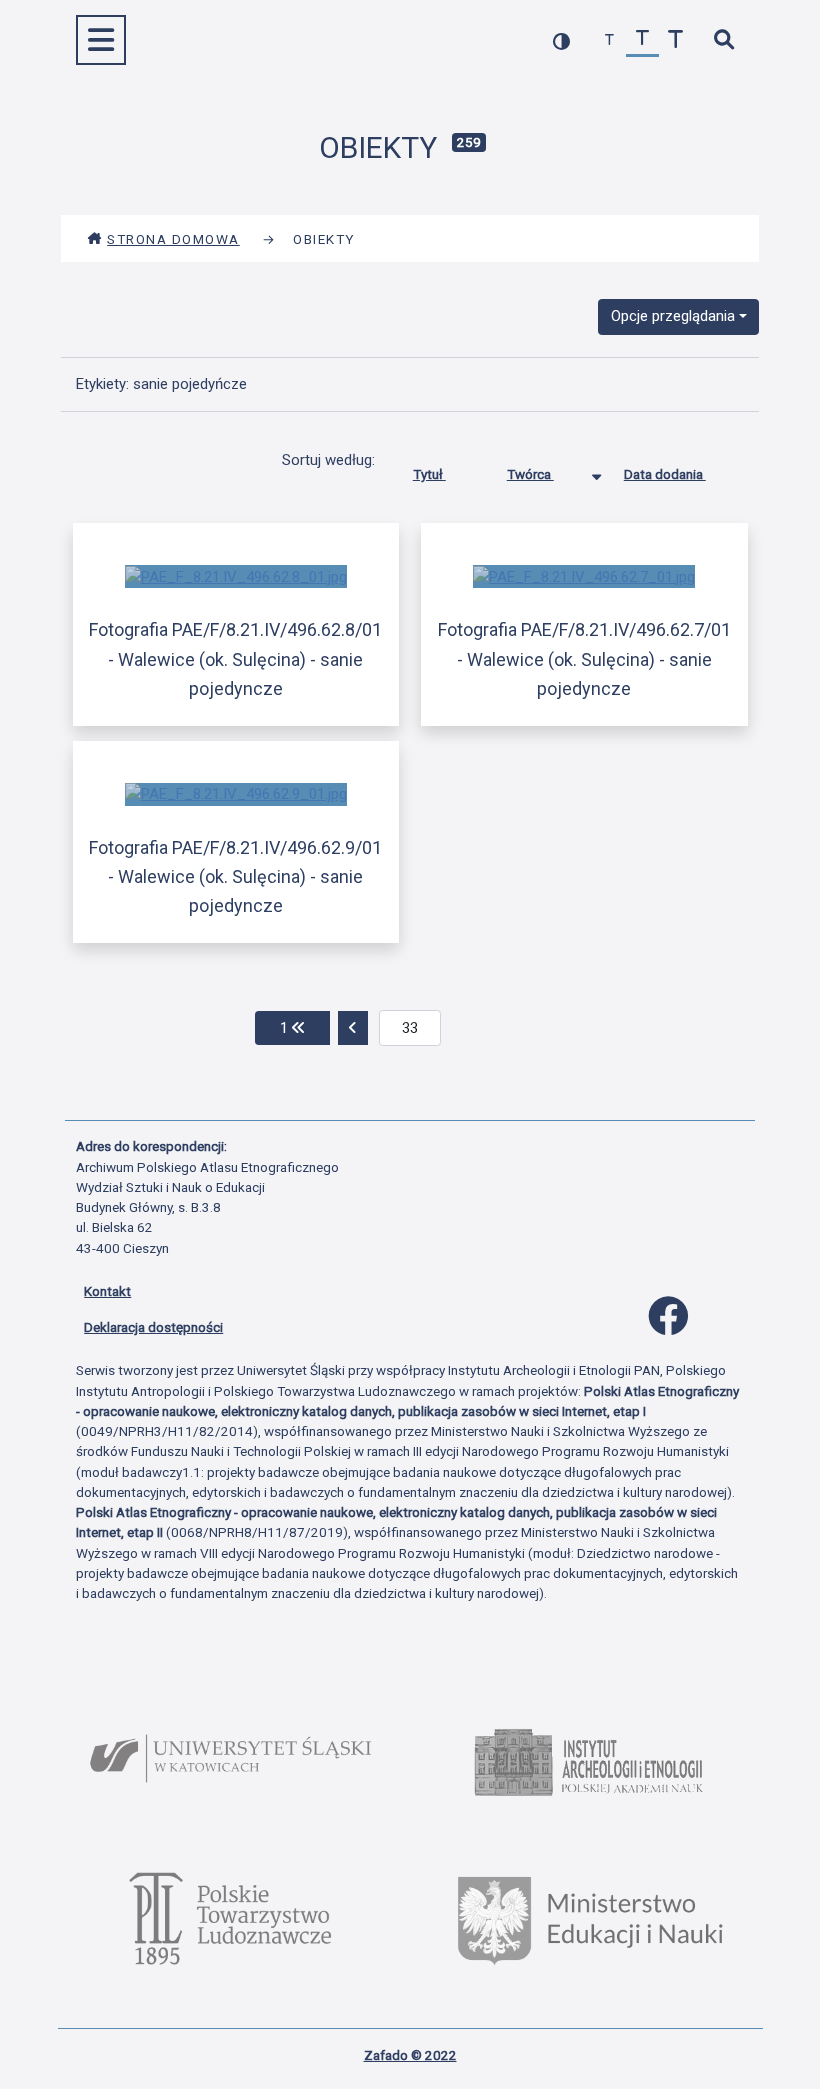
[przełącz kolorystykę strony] (561, 40)
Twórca (530, 474)
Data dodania (665, 474)
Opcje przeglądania (673, 316)
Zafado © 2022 (410, 2055)
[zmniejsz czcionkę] (609, 40)
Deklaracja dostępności (153, 1327)
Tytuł (429, 474)
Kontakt (107, 1291)
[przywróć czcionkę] (642, 40)
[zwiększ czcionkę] (675, 40)
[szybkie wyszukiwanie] (723, 40)
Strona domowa (173, 239)
